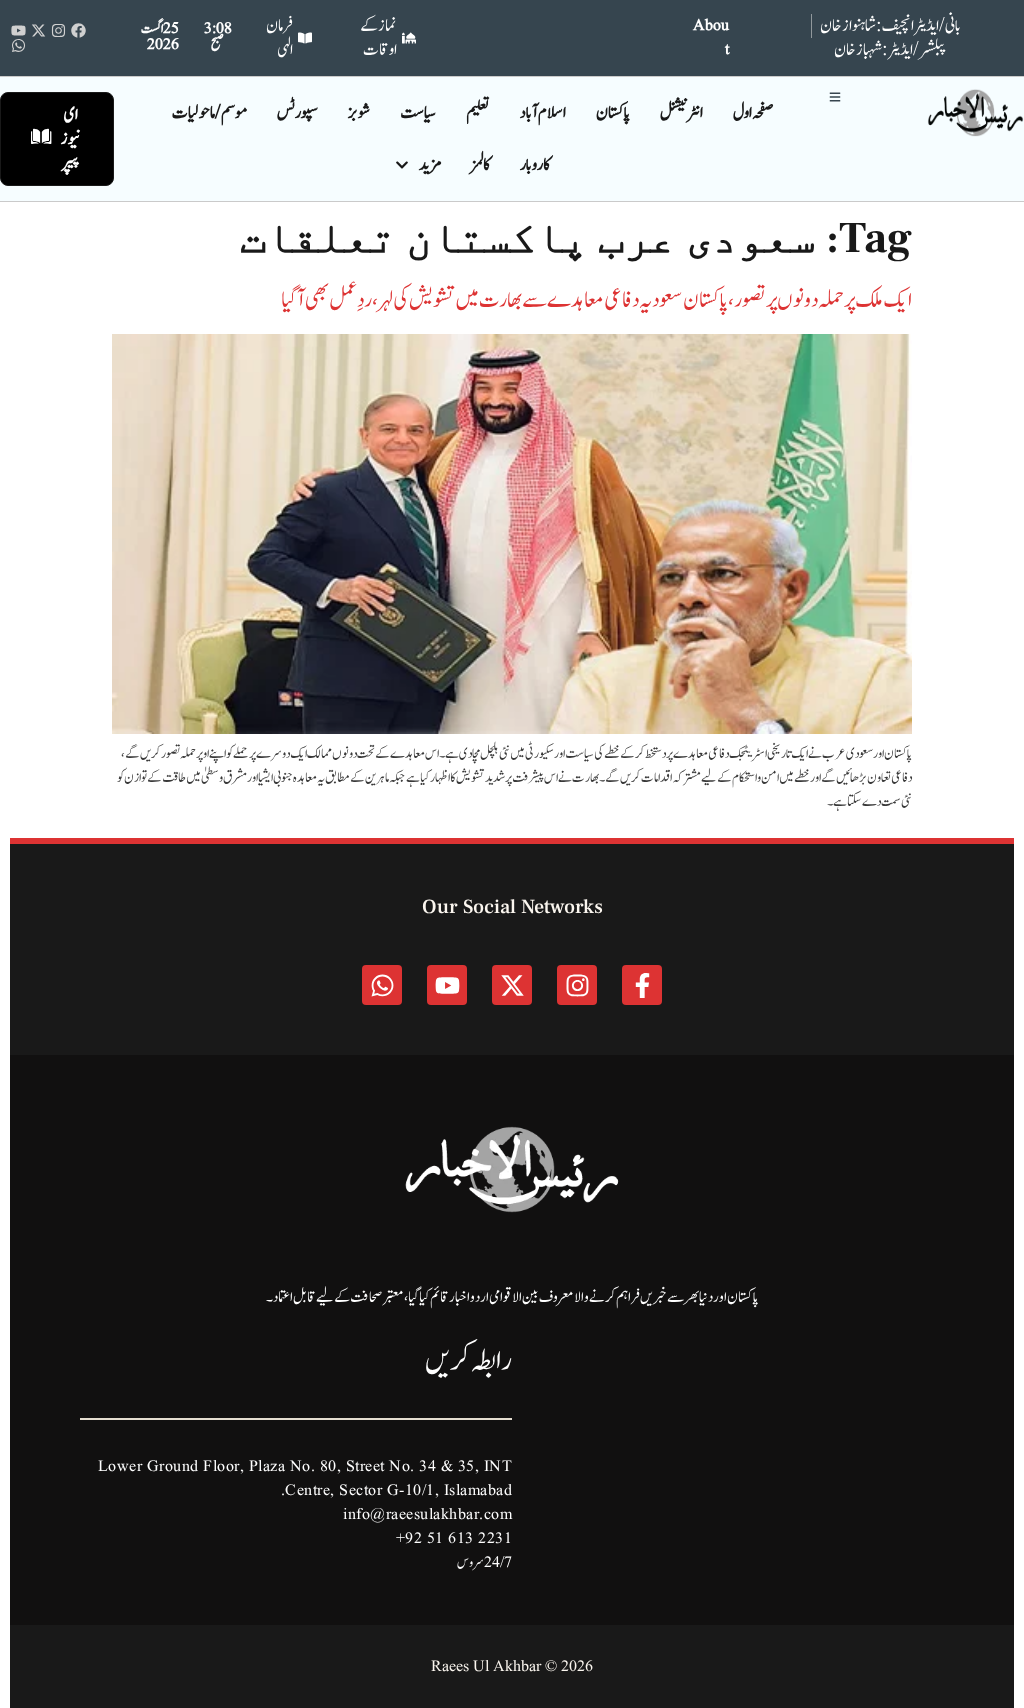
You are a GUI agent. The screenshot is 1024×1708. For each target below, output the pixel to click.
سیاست (418, 113)
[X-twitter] (38, 30)
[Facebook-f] (642, 985)
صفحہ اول (753, 113)
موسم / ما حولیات (209, 113)
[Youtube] (18, 30)
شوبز (359, 113)
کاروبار (535, 165)
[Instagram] (58, 30)
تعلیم (478, 113)
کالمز (480, 165)
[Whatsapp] (18, 45)
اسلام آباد (543, 113)
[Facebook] (78, 30)
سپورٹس (297, 113)
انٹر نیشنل (681, 113)
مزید (430, 165)
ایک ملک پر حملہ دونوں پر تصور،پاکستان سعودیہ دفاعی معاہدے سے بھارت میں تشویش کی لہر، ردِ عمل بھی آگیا (596, 300)
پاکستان (613, 113)
